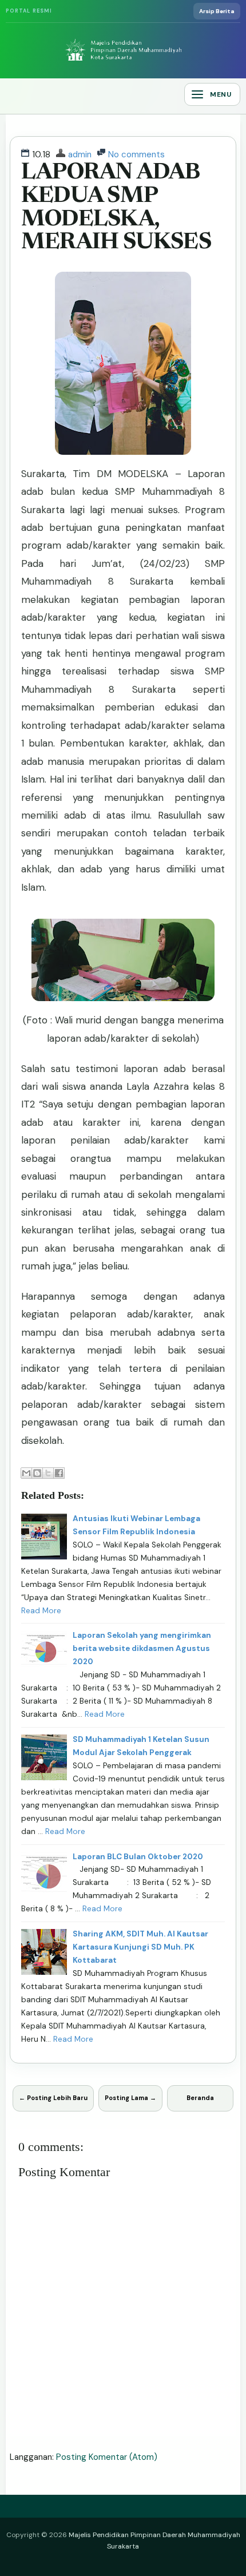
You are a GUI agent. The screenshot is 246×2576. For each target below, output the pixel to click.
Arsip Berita (217, 11)
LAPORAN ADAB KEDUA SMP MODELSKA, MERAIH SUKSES (116, 208)
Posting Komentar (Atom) (107, 2457)
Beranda (200, 2098)
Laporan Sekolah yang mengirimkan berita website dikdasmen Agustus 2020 (142, 1648)
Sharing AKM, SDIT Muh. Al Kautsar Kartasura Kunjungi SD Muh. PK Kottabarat (140, 1947)
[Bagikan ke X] (48, 1473)
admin (80, 154)
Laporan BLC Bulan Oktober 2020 (138, 1857)
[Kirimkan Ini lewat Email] (26, 1473)
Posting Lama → (130, 2098)
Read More (41, 1611)
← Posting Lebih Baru (53, 2098)
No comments (136, 154)
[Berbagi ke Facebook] (59, 1473)
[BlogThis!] (37, 1473)
